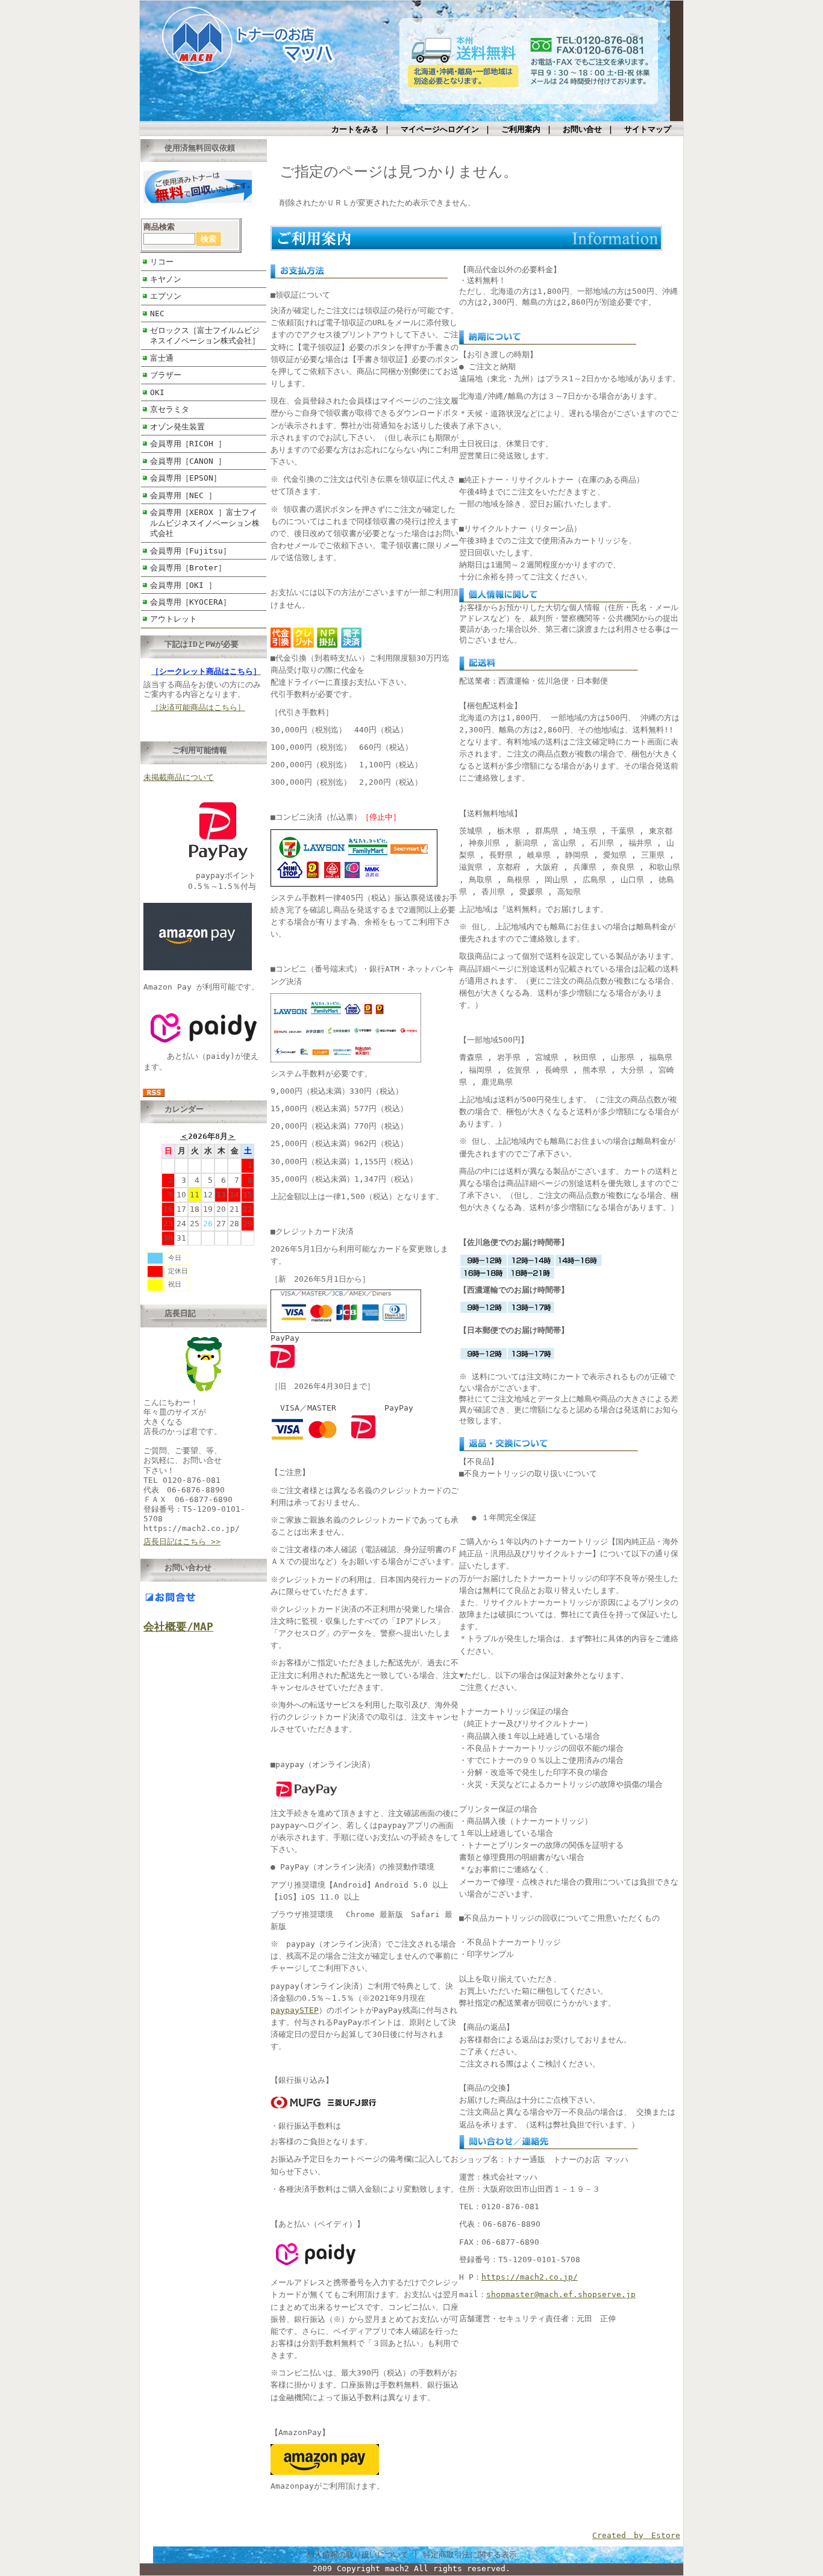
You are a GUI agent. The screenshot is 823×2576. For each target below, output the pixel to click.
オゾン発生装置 (177, 427)
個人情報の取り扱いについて (358, 2555)
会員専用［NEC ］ (183, 495)
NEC (157, 313)
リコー (162, 262)
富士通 (162, 358)
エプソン (166, 296)
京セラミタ (170, 409)
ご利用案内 (521, 129)
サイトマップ (648, 129)
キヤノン (166, 279)
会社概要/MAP (178, 1626)
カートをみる (355, 129)
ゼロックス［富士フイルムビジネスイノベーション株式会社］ (205, 335)
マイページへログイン (440, 129)
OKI (157, 392)
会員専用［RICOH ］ (188, 444)
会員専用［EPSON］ (186, 478)
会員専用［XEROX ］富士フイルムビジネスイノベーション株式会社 (205, 523)
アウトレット (174, 619)
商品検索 (159, 227)
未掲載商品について (179, 777)
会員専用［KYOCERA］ (190, 602)
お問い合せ (582, 129)
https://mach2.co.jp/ (530, 2277)
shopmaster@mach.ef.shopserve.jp (561, 2294)
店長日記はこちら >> (182, 1542)
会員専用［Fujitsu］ (190, 551)
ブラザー (166, 375)
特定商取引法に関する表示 (470, 2555)
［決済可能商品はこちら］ (198, 707)
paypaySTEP (295, 2010)
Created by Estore (636, 2535)
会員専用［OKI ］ (183, 585)
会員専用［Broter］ (188, 568)
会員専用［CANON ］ (188, 461)
